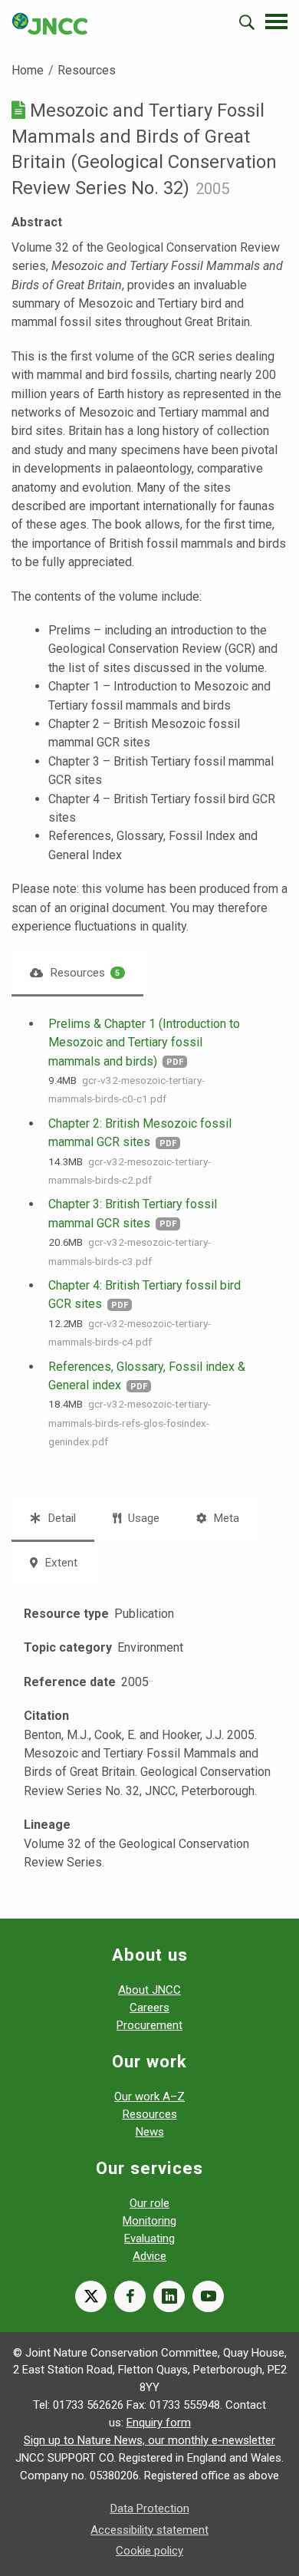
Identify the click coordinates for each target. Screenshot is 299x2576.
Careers (149, 2008)
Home (28, 70)
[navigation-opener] (276, 21)
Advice (149, 2256)
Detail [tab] (60, 1518)
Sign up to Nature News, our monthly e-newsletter (149, 2440)
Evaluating (149, 2238)
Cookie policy (149, 2551)
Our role (149, 2203)
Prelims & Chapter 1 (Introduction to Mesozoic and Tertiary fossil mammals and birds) (144, 1043)
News (150, 2132)
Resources (87, 70)
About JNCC (149, 1990)
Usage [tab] (142, 1518)
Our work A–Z (149, 2097)
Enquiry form (159, 2423)
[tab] (77, 973)
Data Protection (150, 2508)
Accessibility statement (149, 2530)
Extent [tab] (59, 1563)
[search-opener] (247, 22)
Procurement (149, 2025)
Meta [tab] (225, 1518)
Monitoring (149, 2221)
